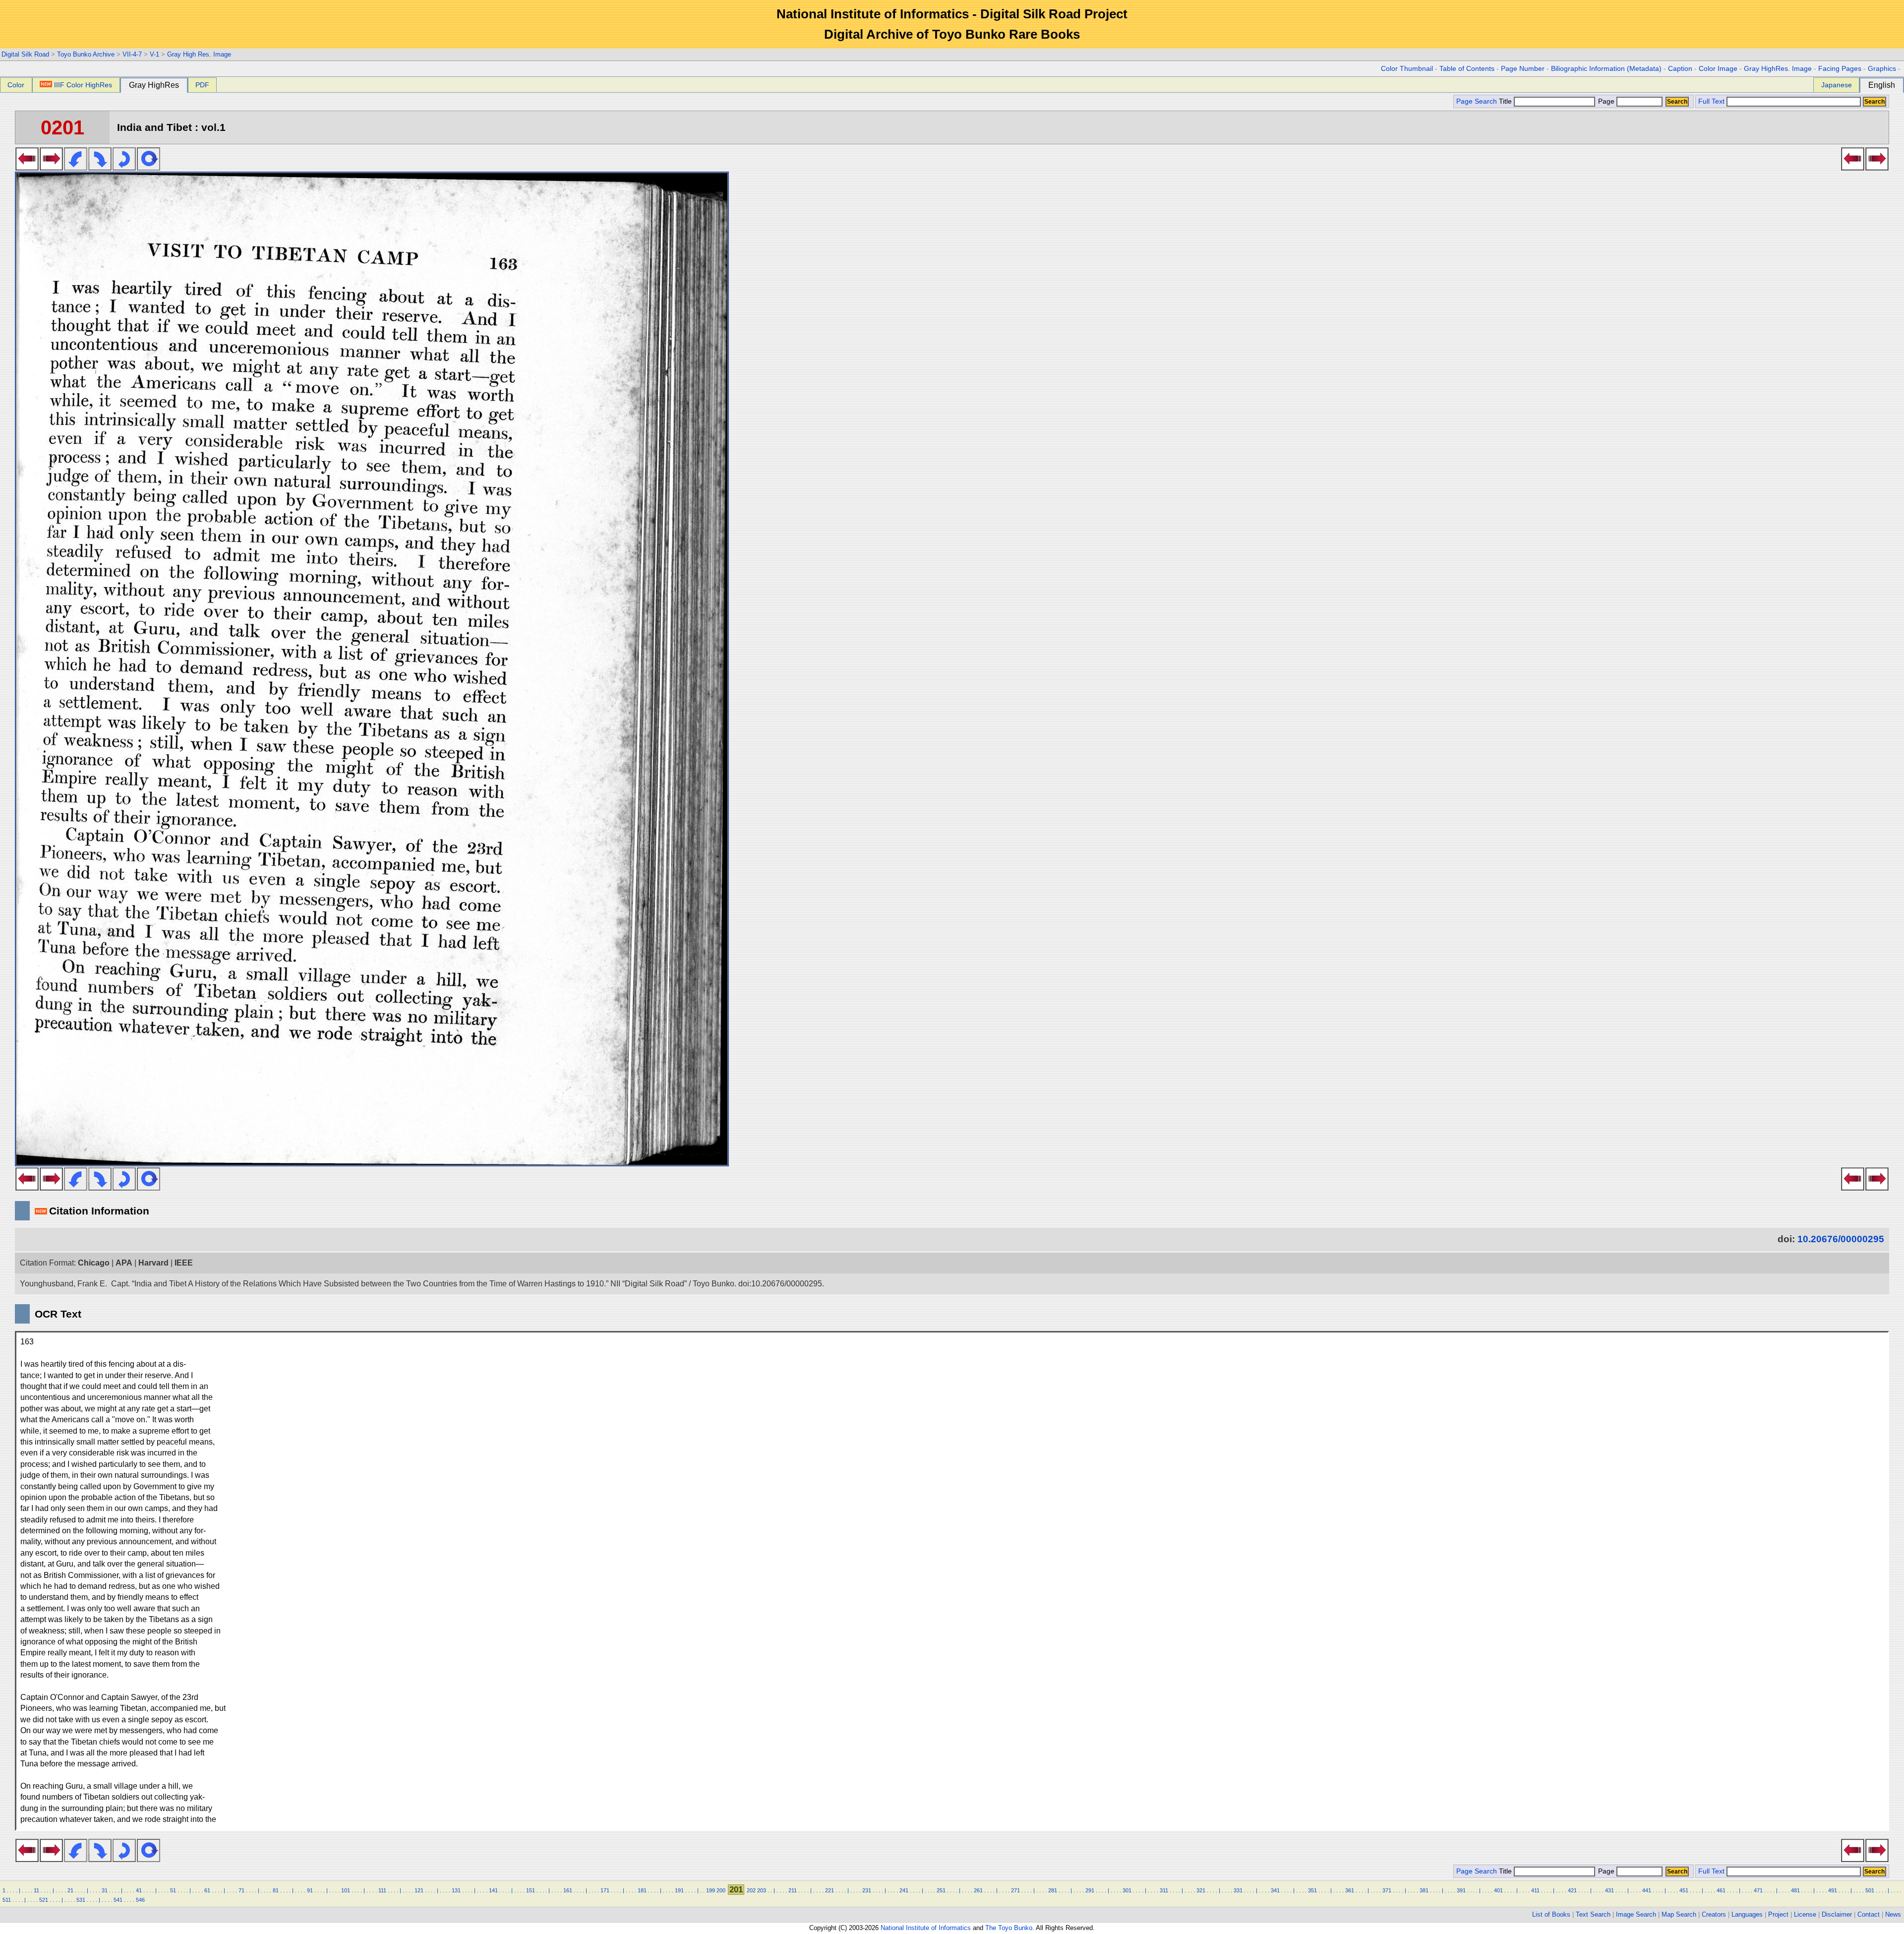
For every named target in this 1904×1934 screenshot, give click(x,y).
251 (941, 1890)
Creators (1714, 1914)
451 (1684, 1890)
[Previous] (27, 168)
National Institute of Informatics (926, 1928)
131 (456, 1890)
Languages (1747, 1914)
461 (1721, 1890)
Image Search (1636, 1914)
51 (173, 1890)
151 (531, 1890)
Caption (1680, 69)
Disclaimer (1837, 1914)
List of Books (1551, 1914)
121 (419, 1890)
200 (721, 1890)
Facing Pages (1840, 69)
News (1893, 1914)
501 (1870, 1890)
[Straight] (149, 168)
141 (493, 1890)
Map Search (1679, 1914)
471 (1758, 1890)
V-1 (154, 54)
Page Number (1523, 69)
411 (1535, 1890)
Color (16, 85)
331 (1238, 1890)
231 (867, 1890)
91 (310, 1890)
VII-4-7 (132, 54)
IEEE (184, 1263)
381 (1424, 1890)
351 (1312, 1890)
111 (382, 1890)
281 (1053, 1890)
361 (1350, 1890)
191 (679, 1890)
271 (1015, 1890)
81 (276, 1890)
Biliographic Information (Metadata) (1606, 69)
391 (1461, 1890)
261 (978, 1890)
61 (207, 1890)
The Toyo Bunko (1009, 1928)
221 (830, 1890)
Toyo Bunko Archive (86, 54)
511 (7, 1900)
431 (1609, 1890)
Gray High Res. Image (199, 54)
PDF (202, 85)
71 (241, 1890)
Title (1506, 101)
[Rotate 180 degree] (124, 168)
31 (105, 1890)
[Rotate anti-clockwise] (76, 168)
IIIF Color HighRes (83, 85)
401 (1498, 1890)
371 (1387, 1890)
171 (605, 1890)
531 (81, 1900)
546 (140, 1900)
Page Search (1477, 101)
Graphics (1882, 69)
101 (346, 1890)
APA (124, 1263)
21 (70, 1890)
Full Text (1711, 101)
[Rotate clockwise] (100, 168)
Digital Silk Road (25, 54)
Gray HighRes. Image (1778, 69)
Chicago (94, 1263)
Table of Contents (1467, 69)
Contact (1869, 1914)
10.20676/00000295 (1841, 1239)
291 (1090, 1890)
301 (1127, 1890)
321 (1201, 1890)
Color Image (1718, 69)
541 (118, 1900)
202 (751, 1890)
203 (762, 1890)
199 (711, 1890)
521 (44, 1900)
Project (1778, 1914)
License (1805, 1914)
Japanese (1837, 85)
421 (1572, 1890)
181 (642, 1890)
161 (568, 1890)
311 (1164, 1890)
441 (1647, 1890)
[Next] (51, 168)
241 (904, 1890)
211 (793, 1890)
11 (36, 1890)
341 (1275, 1890)
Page (1606, 101)
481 (1795, 1890)
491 (1833, 1890)
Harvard (153, 1263)
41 (139, 1890)
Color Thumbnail (1407, 69)
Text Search (1593, 1914)
